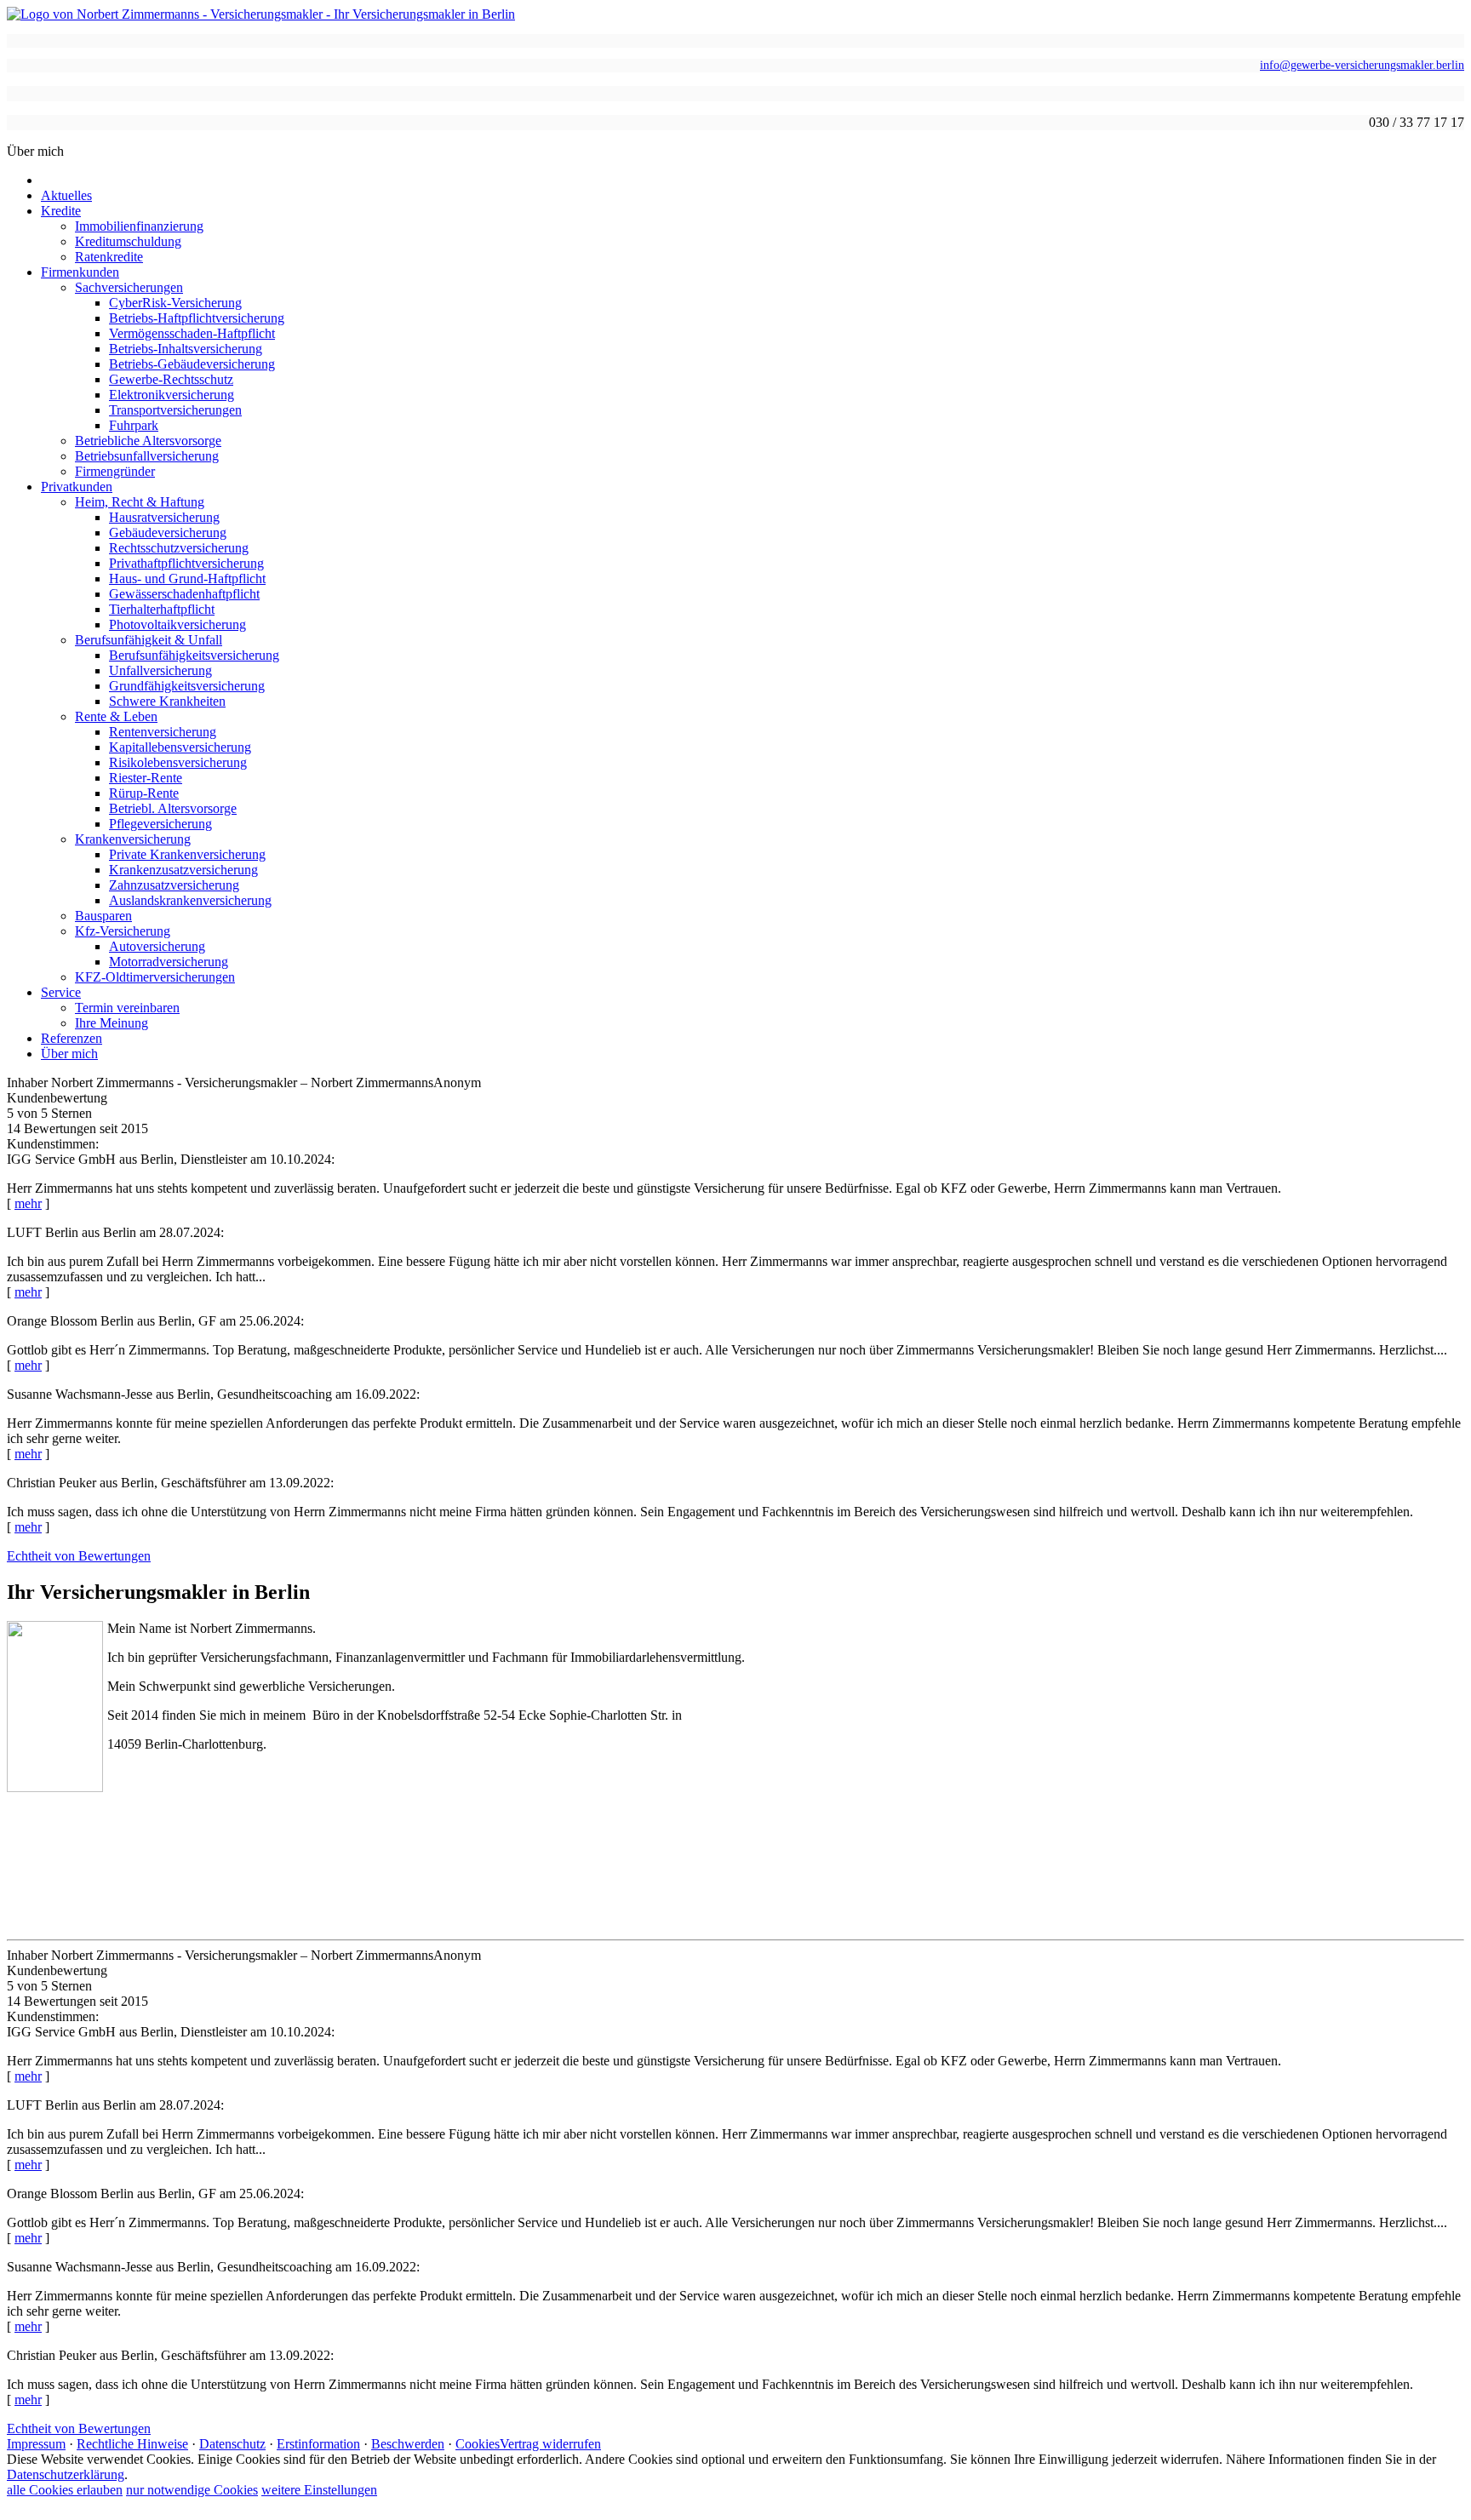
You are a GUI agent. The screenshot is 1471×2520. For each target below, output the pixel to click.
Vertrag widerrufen (550, 2444)
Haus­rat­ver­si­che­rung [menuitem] (164, 517)
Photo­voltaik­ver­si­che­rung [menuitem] (177, 624)
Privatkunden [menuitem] (77, 487)
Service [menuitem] (61, 992)
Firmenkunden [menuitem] (80, 272)
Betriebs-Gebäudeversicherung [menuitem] (192, 364)
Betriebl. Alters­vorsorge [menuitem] (173, 808)
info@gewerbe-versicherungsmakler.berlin (1362, 65)
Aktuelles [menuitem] (66, 195)
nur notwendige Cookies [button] (192, 2490)
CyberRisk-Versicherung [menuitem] (175, 303)
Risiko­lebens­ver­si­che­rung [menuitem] (178, 762)
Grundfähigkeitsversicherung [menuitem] (187, 686)
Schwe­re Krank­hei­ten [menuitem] (167, 701)
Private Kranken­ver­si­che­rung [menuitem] (187, 854)
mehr (28, 1203)
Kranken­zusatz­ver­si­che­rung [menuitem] (183, 870)
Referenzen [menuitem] (72, 1038)
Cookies (478, 2444)
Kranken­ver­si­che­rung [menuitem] (133, 839)
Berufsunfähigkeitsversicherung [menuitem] (194, 655)
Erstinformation (318, 2444)
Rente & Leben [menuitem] (116, 716)
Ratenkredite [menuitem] (109, 257)
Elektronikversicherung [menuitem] (172, 395)
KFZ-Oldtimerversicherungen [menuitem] (155, 977)
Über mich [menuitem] (69, 1054)
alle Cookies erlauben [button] (65, 2490)
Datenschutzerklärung (66, 2474)
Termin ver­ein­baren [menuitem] (127, 1008)
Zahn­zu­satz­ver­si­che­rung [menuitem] (174, 885)
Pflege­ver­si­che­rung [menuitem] (160, 824)
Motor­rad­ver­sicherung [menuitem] (169, 962)
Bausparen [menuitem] (103, 916)
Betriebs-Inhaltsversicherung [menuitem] (186, 349)
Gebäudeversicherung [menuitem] (168, 533)
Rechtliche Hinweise (132, 2444)
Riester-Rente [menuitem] (146, 778)
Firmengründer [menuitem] (115, 471)
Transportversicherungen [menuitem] (175, 410)
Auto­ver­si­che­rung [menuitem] (157, 946)
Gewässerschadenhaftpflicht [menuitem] (184, 594)
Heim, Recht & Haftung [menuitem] (140, 502)
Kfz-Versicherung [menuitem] (123, 931)
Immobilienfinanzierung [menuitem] (139, 226)
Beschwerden (408, 2444)
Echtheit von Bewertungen (79, 1556)
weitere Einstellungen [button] (319, 2490)
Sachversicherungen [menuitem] (129, 287)
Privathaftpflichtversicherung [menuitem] (186, 563)
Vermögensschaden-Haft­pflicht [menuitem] (192, 333)
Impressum (36, 2444)
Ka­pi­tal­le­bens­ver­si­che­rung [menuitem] (180, 747)
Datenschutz (232, 2444)
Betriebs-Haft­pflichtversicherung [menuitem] (197, 318)
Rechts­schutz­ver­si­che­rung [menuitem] (179, 548)
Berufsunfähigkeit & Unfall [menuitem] (149, 640)
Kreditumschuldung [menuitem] (128, 241)
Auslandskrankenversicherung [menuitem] (190, 900)
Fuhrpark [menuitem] (134, 425)
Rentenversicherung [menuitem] (163, 732)
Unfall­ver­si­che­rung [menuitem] (160, 670)
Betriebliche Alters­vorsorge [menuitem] (148, 441)
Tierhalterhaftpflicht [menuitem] (162, 609)
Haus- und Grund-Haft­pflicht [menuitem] (187, 578)
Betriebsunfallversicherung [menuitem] (147, 456)
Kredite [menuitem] (61, 211)
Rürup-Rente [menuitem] (144, 793)
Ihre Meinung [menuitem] (112, 1023)
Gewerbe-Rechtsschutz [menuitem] (171, 379)
